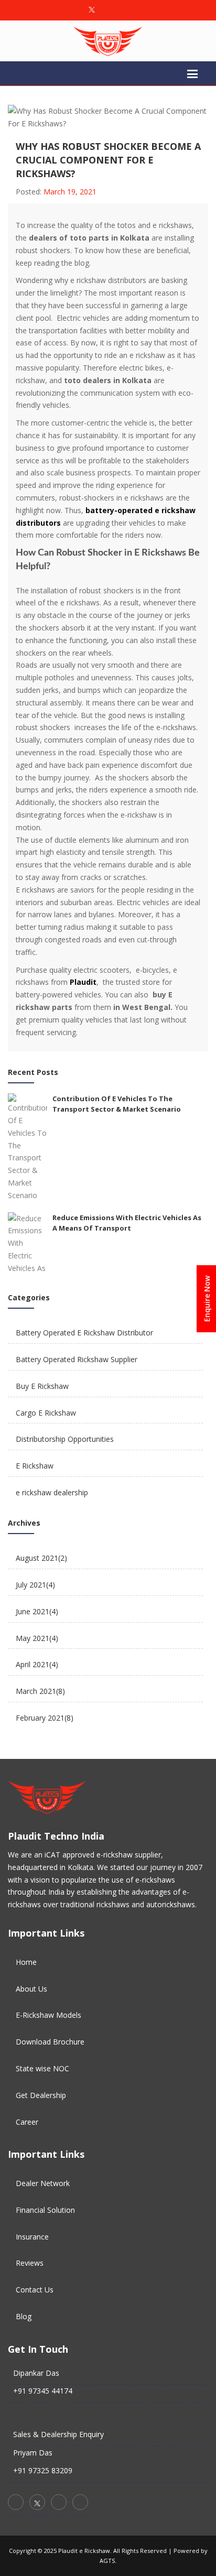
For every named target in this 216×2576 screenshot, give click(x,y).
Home (26, 1962)
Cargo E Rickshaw (46, 1413)
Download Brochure (50, 2042)
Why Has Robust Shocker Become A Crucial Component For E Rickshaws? (108, 160)
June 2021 (37, 1611)
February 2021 (45, 1718)
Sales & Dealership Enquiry (58, 2434)
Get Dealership (41, 2095)
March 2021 (40, 1691)
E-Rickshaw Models (48, 2015)
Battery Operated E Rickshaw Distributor (84, 1333)
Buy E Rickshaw (42, 1386)
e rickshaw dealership (52, 1492)
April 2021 (37, 1664)
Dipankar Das (36, 2373)
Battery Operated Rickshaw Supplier (77, 1359)
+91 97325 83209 (43, 2470)
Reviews (30, 2263)
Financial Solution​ (45, 2210)
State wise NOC (42, 2068)
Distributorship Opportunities (65, 1439)
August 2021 (41, 1558)
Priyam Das (33, 2453)
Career (27, 2122)
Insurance (32, 2237)
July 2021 (35, 1585)
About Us (31, 1989)
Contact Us (35, 2290)
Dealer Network (43, 2183)
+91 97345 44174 (43, 2391)
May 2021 (37, 1638)
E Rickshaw (35, 1466)
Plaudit (83, 982)
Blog (24, 2316)
